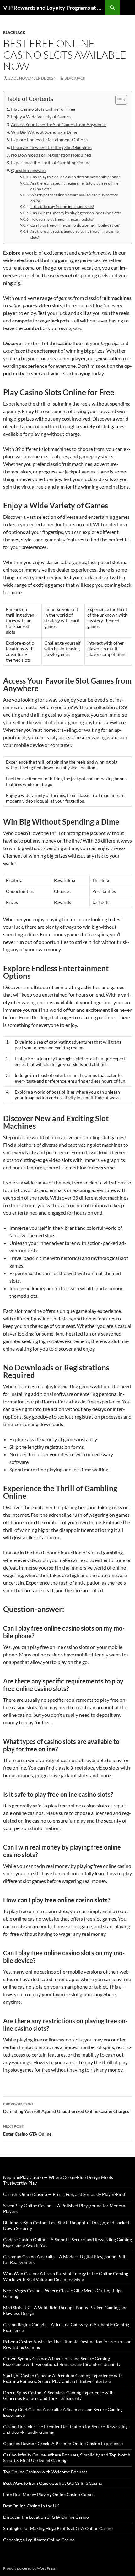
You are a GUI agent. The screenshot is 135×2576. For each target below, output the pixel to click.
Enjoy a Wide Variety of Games (41, 117)
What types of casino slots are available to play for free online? (74, 198)
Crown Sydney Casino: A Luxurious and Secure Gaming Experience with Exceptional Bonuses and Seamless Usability (62, 2361)
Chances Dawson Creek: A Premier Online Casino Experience (63, 2443)
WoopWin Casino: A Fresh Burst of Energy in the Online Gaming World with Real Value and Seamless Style (66, 2276)
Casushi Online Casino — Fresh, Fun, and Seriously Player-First (64, 2194)
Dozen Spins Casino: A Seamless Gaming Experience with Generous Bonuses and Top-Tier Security (58, 2395)
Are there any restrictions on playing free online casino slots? (75, 234)
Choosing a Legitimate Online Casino (39, 2540)
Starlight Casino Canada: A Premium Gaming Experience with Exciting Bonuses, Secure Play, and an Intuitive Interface (63, 2378)
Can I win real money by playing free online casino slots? (76, 213)
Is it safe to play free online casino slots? (62, 206)
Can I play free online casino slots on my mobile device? (75, 225)
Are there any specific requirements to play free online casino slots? (74, 186)
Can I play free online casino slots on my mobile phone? (75, 177)
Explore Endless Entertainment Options (49, 140)
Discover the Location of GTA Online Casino (46, 2517)
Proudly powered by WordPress (29, 2568)
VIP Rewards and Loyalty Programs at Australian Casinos (54, 8)
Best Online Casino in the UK (31, 2506)
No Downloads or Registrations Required (51, 155)
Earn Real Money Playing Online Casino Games (49, 2494)
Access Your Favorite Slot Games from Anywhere (59, 124)
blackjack (14, 33)
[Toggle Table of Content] (118, 100)
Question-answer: (28, 170)
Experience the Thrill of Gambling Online (51, 162)
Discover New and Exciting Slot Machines (51, 147)
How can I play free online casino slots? (62, 219)
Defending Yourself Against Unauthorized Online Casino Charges (66, 2108)
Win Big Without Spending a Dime (44, 132)
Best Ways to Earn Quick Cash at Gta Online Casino (53, 2483)
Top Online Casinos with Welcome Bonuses (45, 2472)
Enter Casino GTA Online (27, 2130)
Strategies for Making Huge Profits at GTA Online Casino (58, 2528)
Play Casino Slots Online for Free (43, 109)
